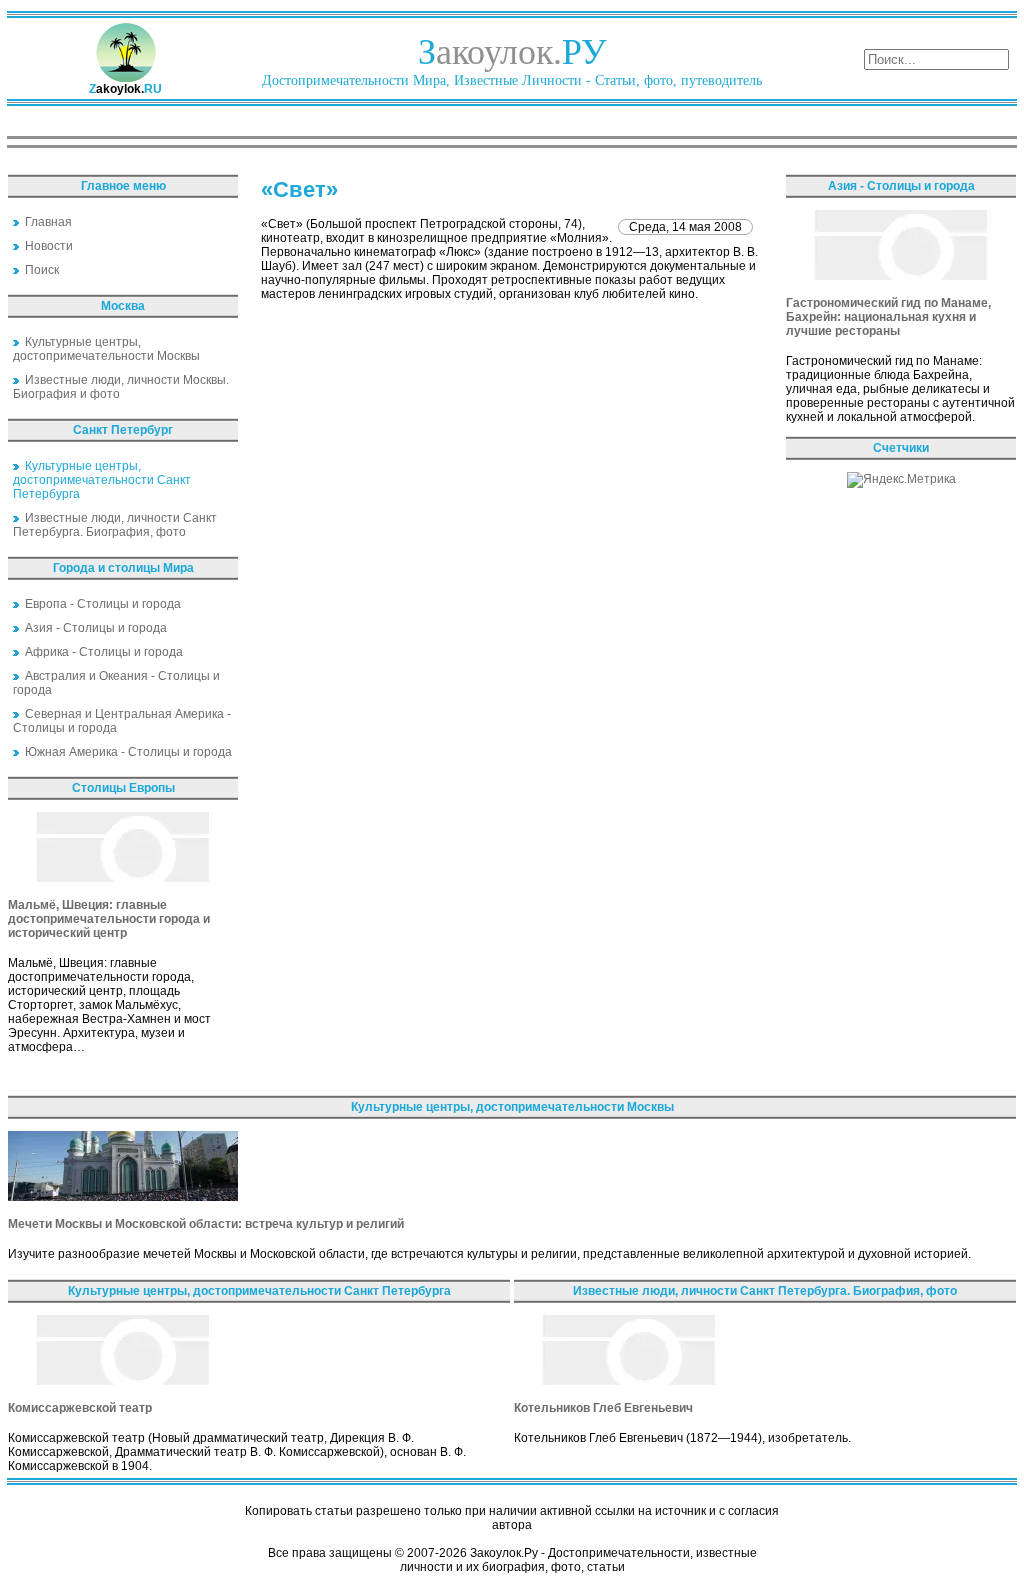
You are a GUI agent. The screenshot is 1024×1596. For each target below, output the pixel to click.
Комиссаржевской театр (80, 1408)
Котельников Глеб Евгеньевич (603, 1408)
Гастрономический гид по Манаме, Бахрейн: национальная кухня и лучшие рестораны (888, 317)
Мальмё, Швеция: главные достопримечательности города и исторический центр (109, 919)
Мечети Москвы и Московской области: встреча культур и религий (206, 1224)
